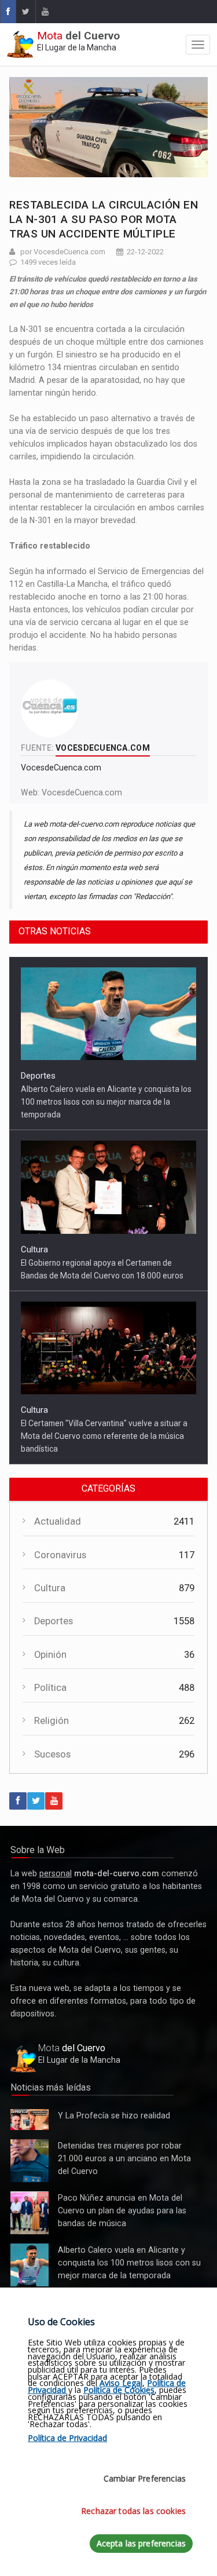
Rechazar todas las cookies (133, 2511)
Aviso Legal (121, 2383)
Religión (52, 1721)
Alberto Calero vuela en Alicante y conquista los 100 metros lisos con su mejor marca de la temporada (106, 1102)
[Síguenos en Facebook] (8, 12)
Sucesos (52, 1754)
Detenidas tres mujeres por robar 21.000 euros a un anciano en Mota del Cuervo (29, 2161)
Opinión (50, 1655)
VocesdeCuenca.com (82, 792)
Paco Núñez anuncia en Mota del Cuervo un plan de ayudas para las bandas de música (30, 2213)
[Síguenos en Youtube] (45, 12)
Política (50, 1688)
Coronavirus (60, 1555)
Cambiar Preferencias (145, 2478)
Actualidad (58, 1521)
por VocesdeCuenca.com (63, 252)
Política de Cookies (119, 2390)
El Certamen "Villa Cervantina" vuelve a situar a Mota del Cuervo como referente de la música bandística (104, 1436)
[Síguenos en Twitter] (25, 12)
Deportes (38, 1076)
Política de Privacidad (67, 2438)
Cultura (34, 1249)
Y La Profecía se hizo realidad (27, 2120)
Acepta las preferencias (141, 2543)
